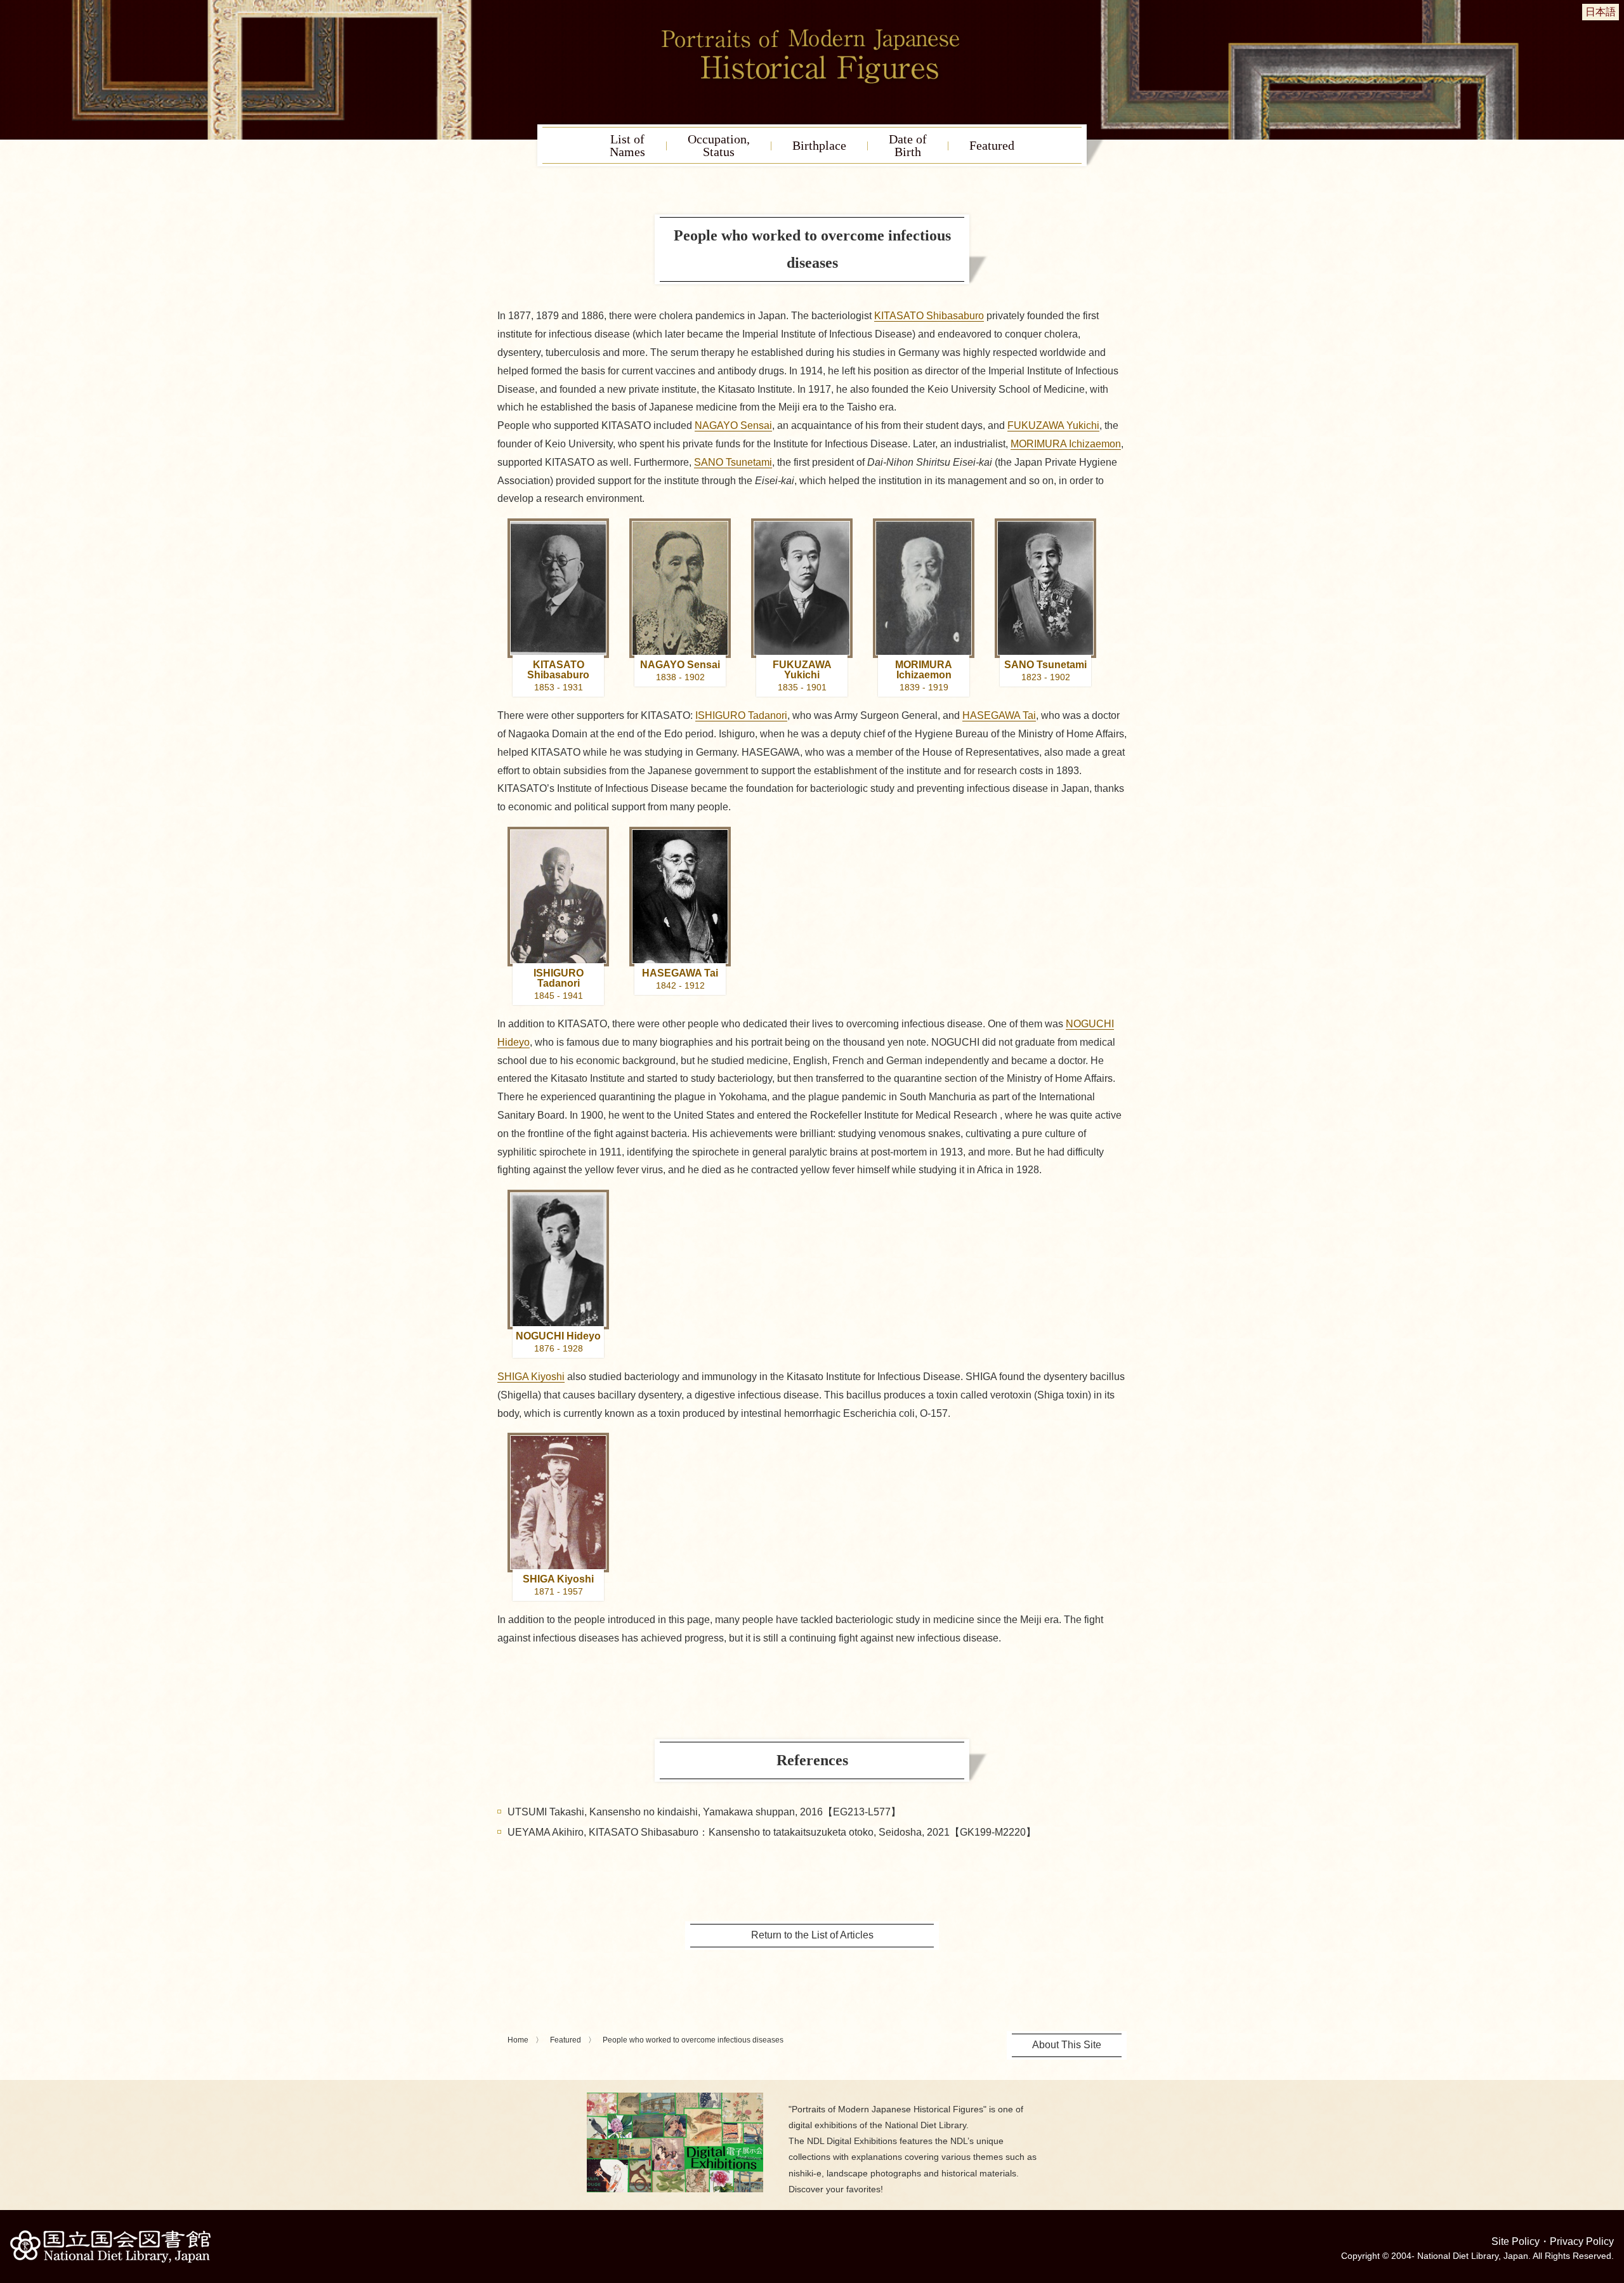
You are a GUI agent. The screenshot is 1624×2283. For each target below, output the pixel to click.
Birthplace (819, 145)
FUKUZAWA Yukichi (1053, 425)
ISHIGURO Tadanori (741, 715)
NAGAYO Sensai (733, 425)
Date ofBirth (908, 145)
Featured (992, 145)
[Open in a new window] (675, 2097)
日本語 (1601, 12)
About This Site (1067, 2045)
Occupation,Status (719, 145)
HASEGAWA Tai (999, 715)
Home (518, 2040)
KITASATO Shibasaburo (929, 316)
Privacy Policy (1582, 2241)
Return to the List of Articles (812, 1935)
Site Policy (1516, 2241)
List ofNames (627, 145)
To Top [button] (1611, 2195)
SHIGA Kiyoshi (531, 1377)
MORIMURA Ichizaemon (1066, 444)
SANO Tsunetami (733, 462)
